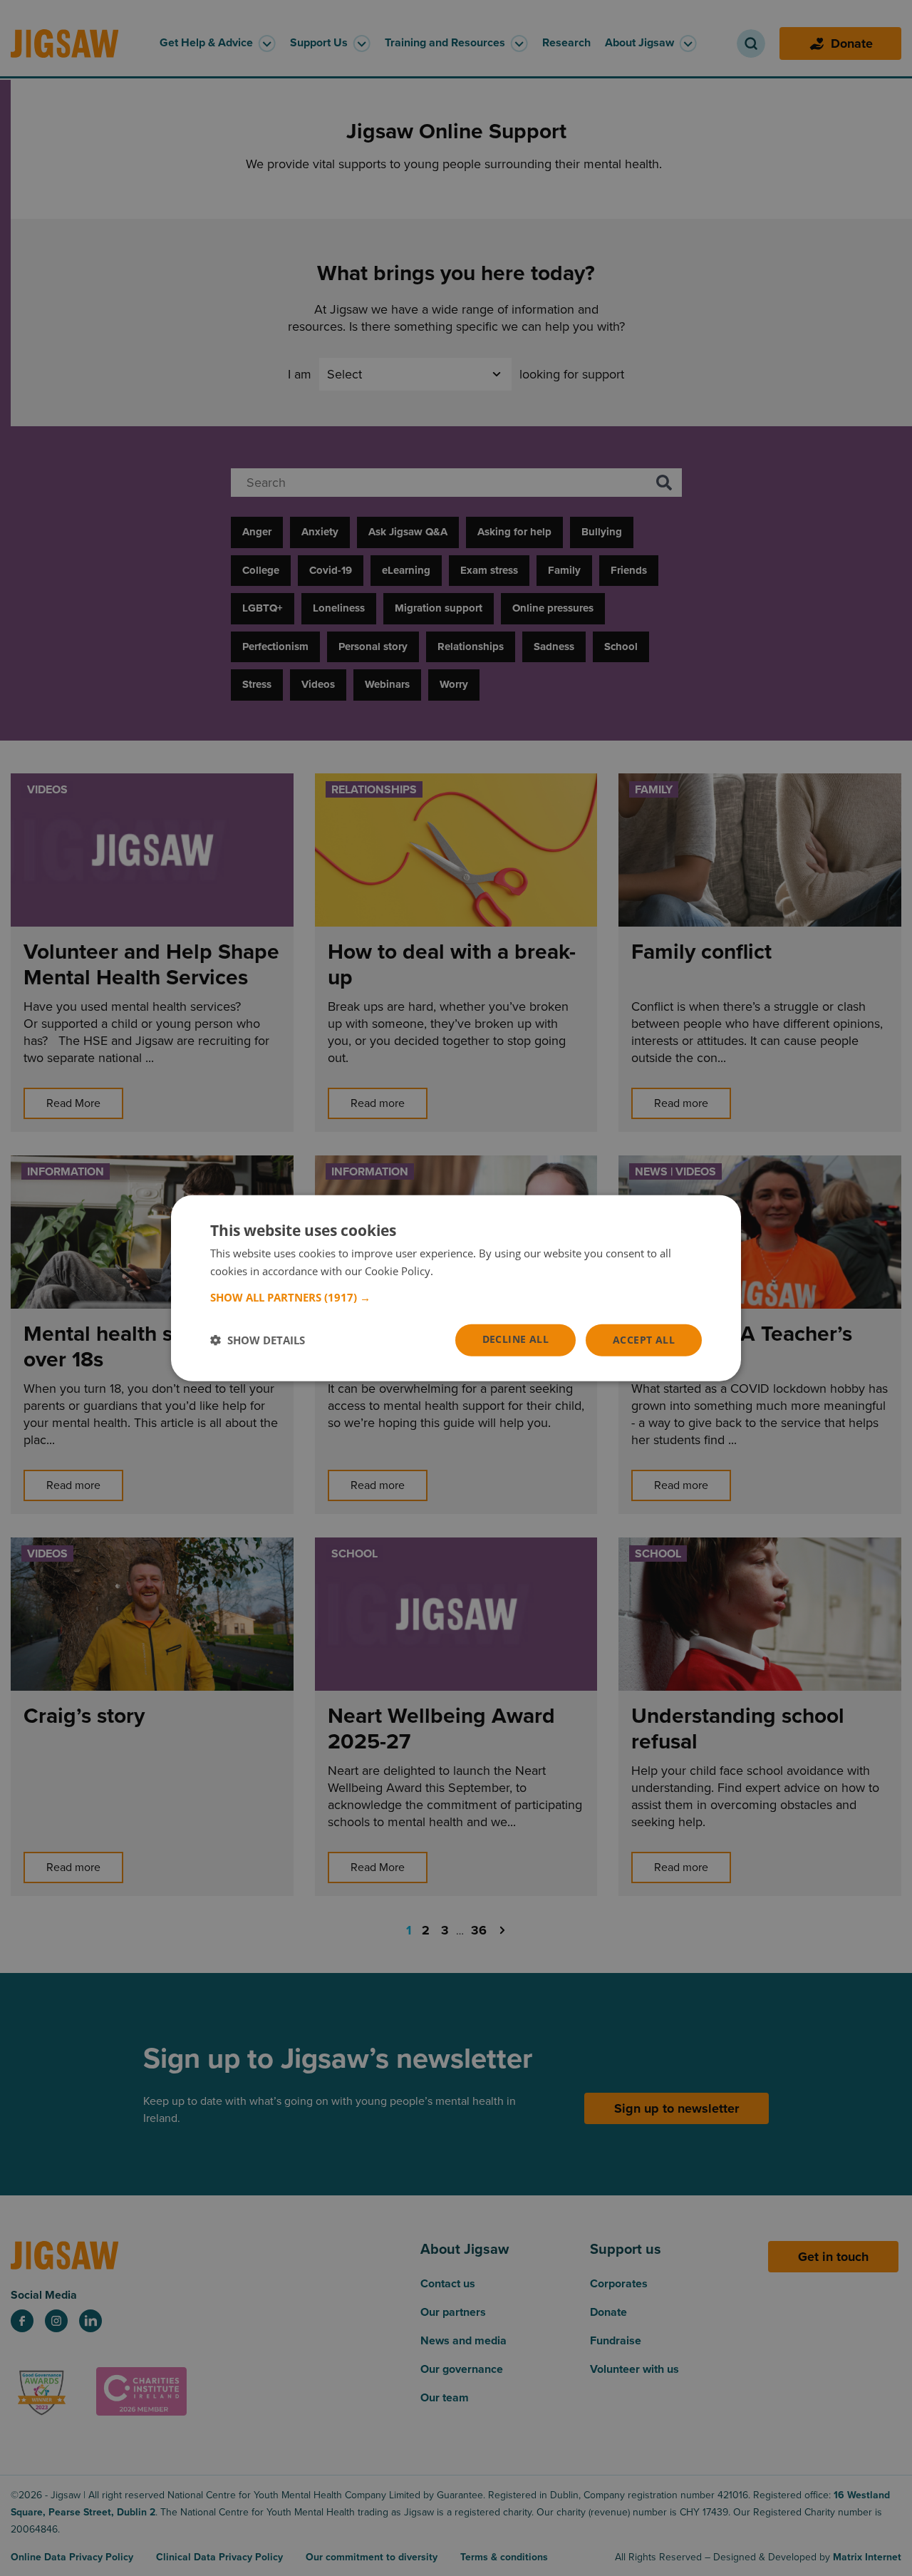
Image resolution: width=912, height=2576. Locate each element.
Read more (463, 1271)
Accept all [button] (644, 1340)
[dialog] (456, 1288)
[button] (456, 1297)
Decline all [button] (515, 1339)
